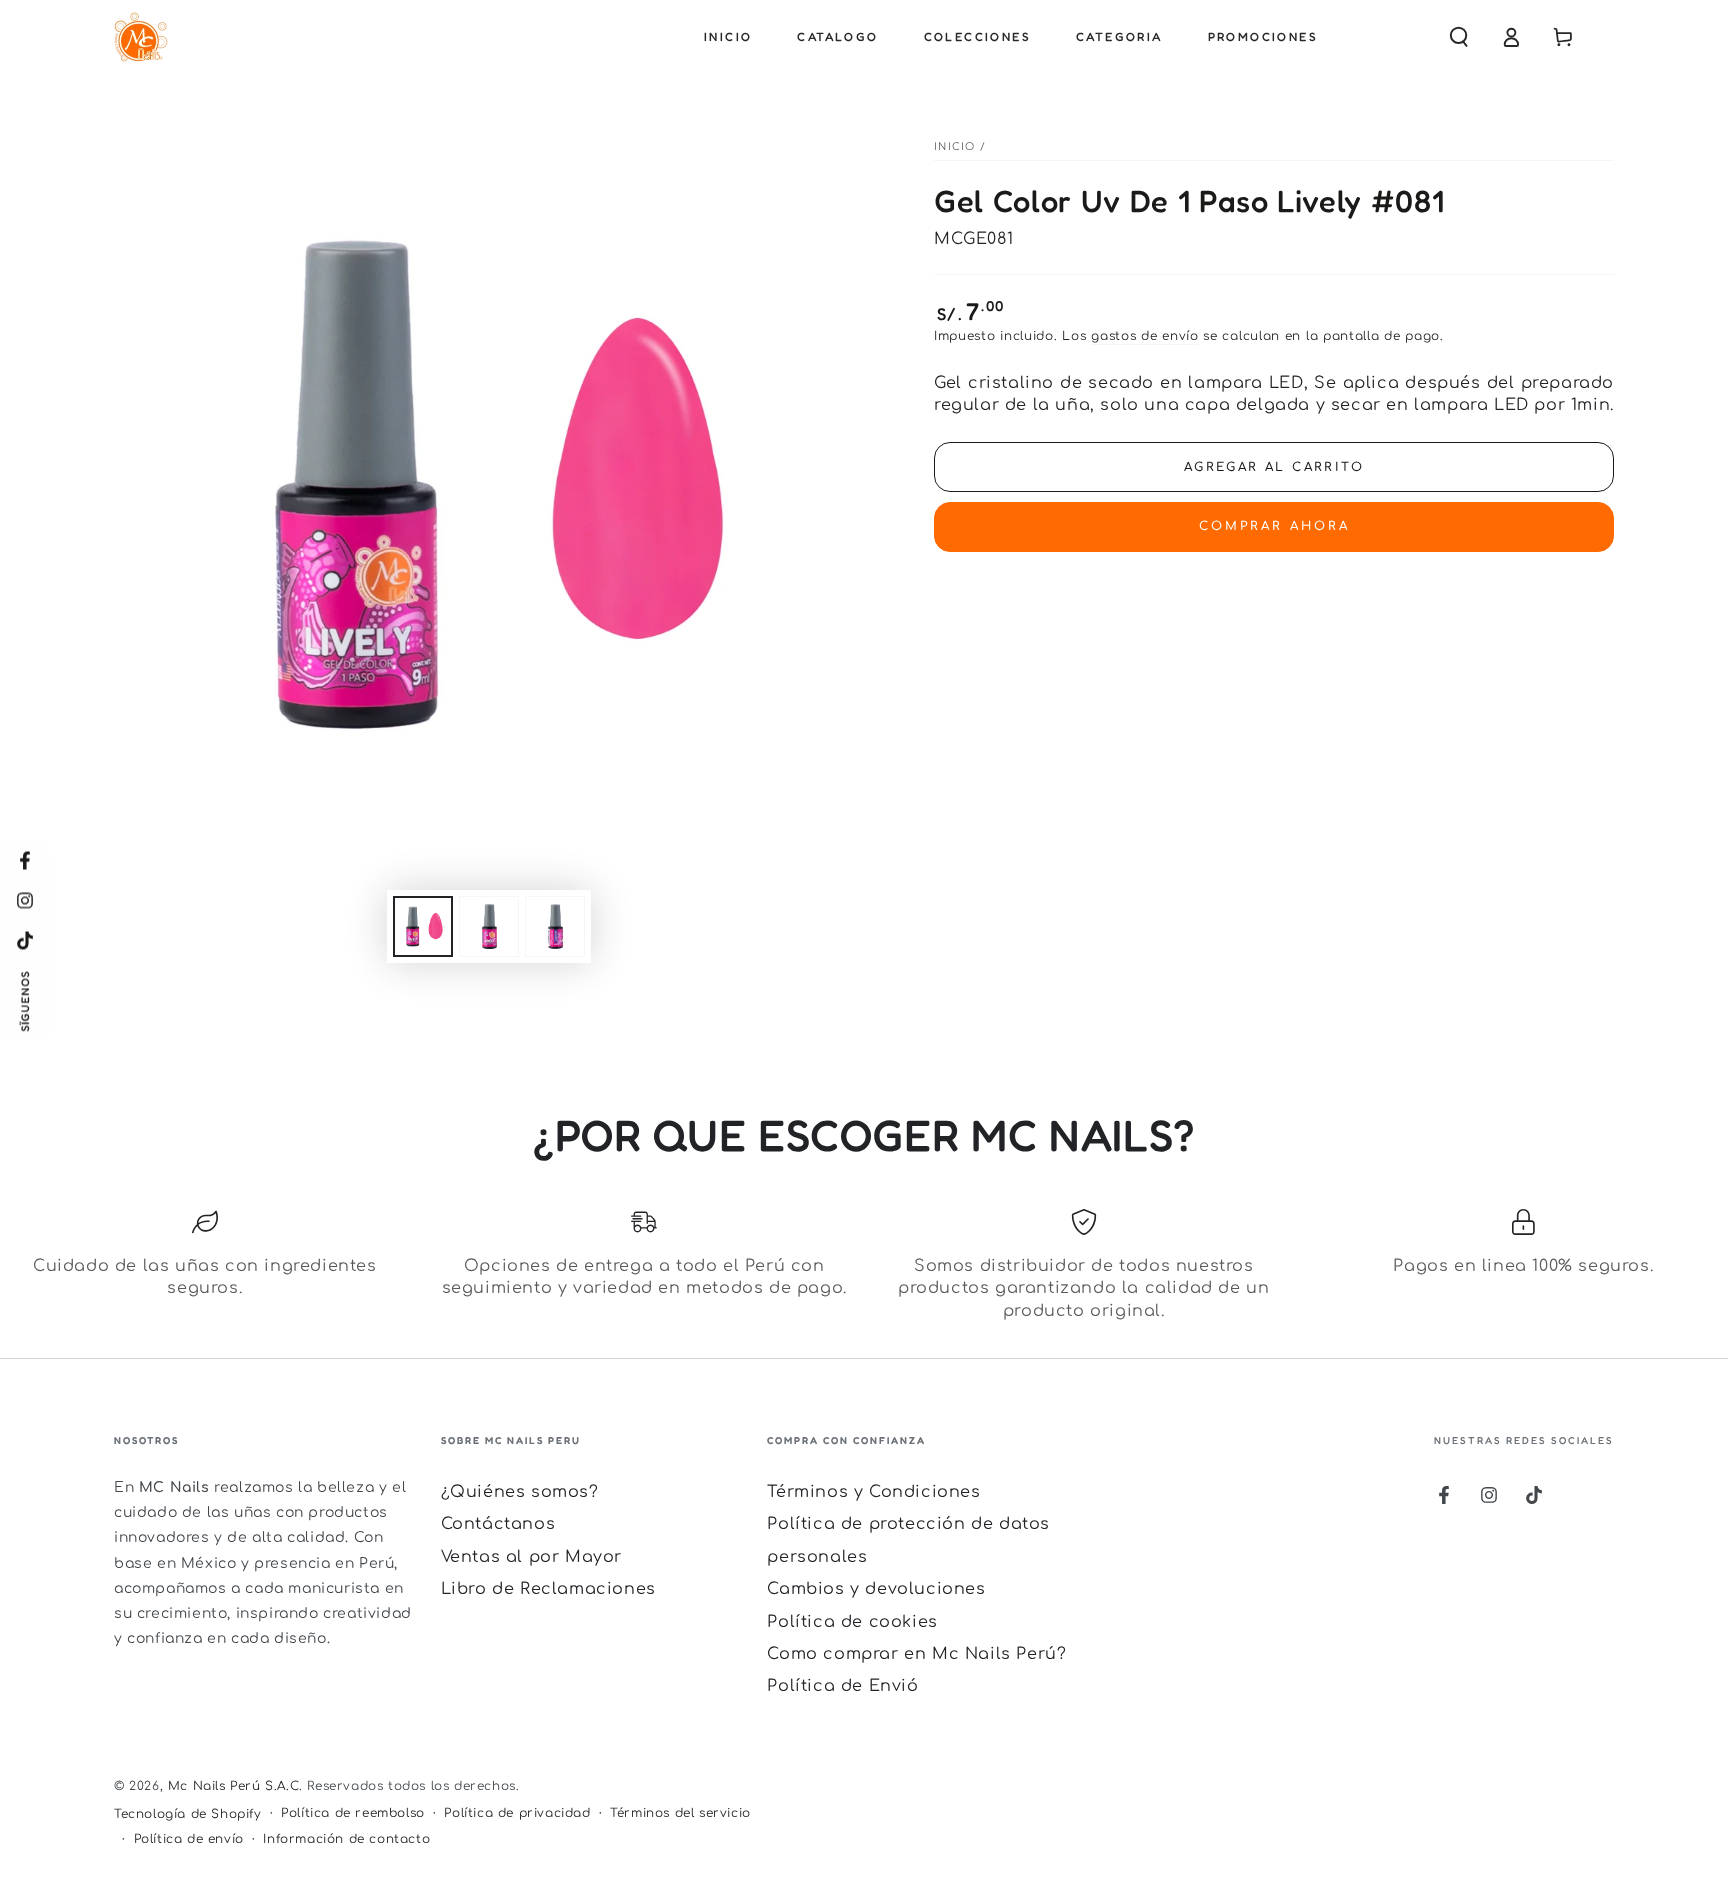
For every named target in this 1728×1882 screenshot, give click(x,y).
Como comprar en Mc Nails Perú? (916, 1654)
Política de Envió (842, 1686)
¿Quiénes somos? (520, 1492)
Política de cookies (852, 1622)
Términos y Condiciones (873, 1492)
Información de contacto (346, 1839)
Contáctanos (498, 1524)
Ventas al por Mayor (531, 1557)
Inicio (955, 146)
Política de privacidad (517, 1813)
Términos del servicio (680, 1813)
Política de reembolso (353, 1813)
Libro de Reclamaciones (548, 1589)
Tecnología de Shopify (188, 1814)
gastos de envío (1145, 336)
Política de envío (189, 1839)
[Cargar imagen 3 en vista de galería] (555, 926)
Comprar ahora (1274, 526)
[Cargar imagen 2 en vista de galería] (489, 926)
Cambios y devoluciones (876, 1589)
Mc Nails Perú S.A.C (233, 1786)
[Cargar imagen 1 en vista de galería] (423, 926)
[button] (1459, 37)
